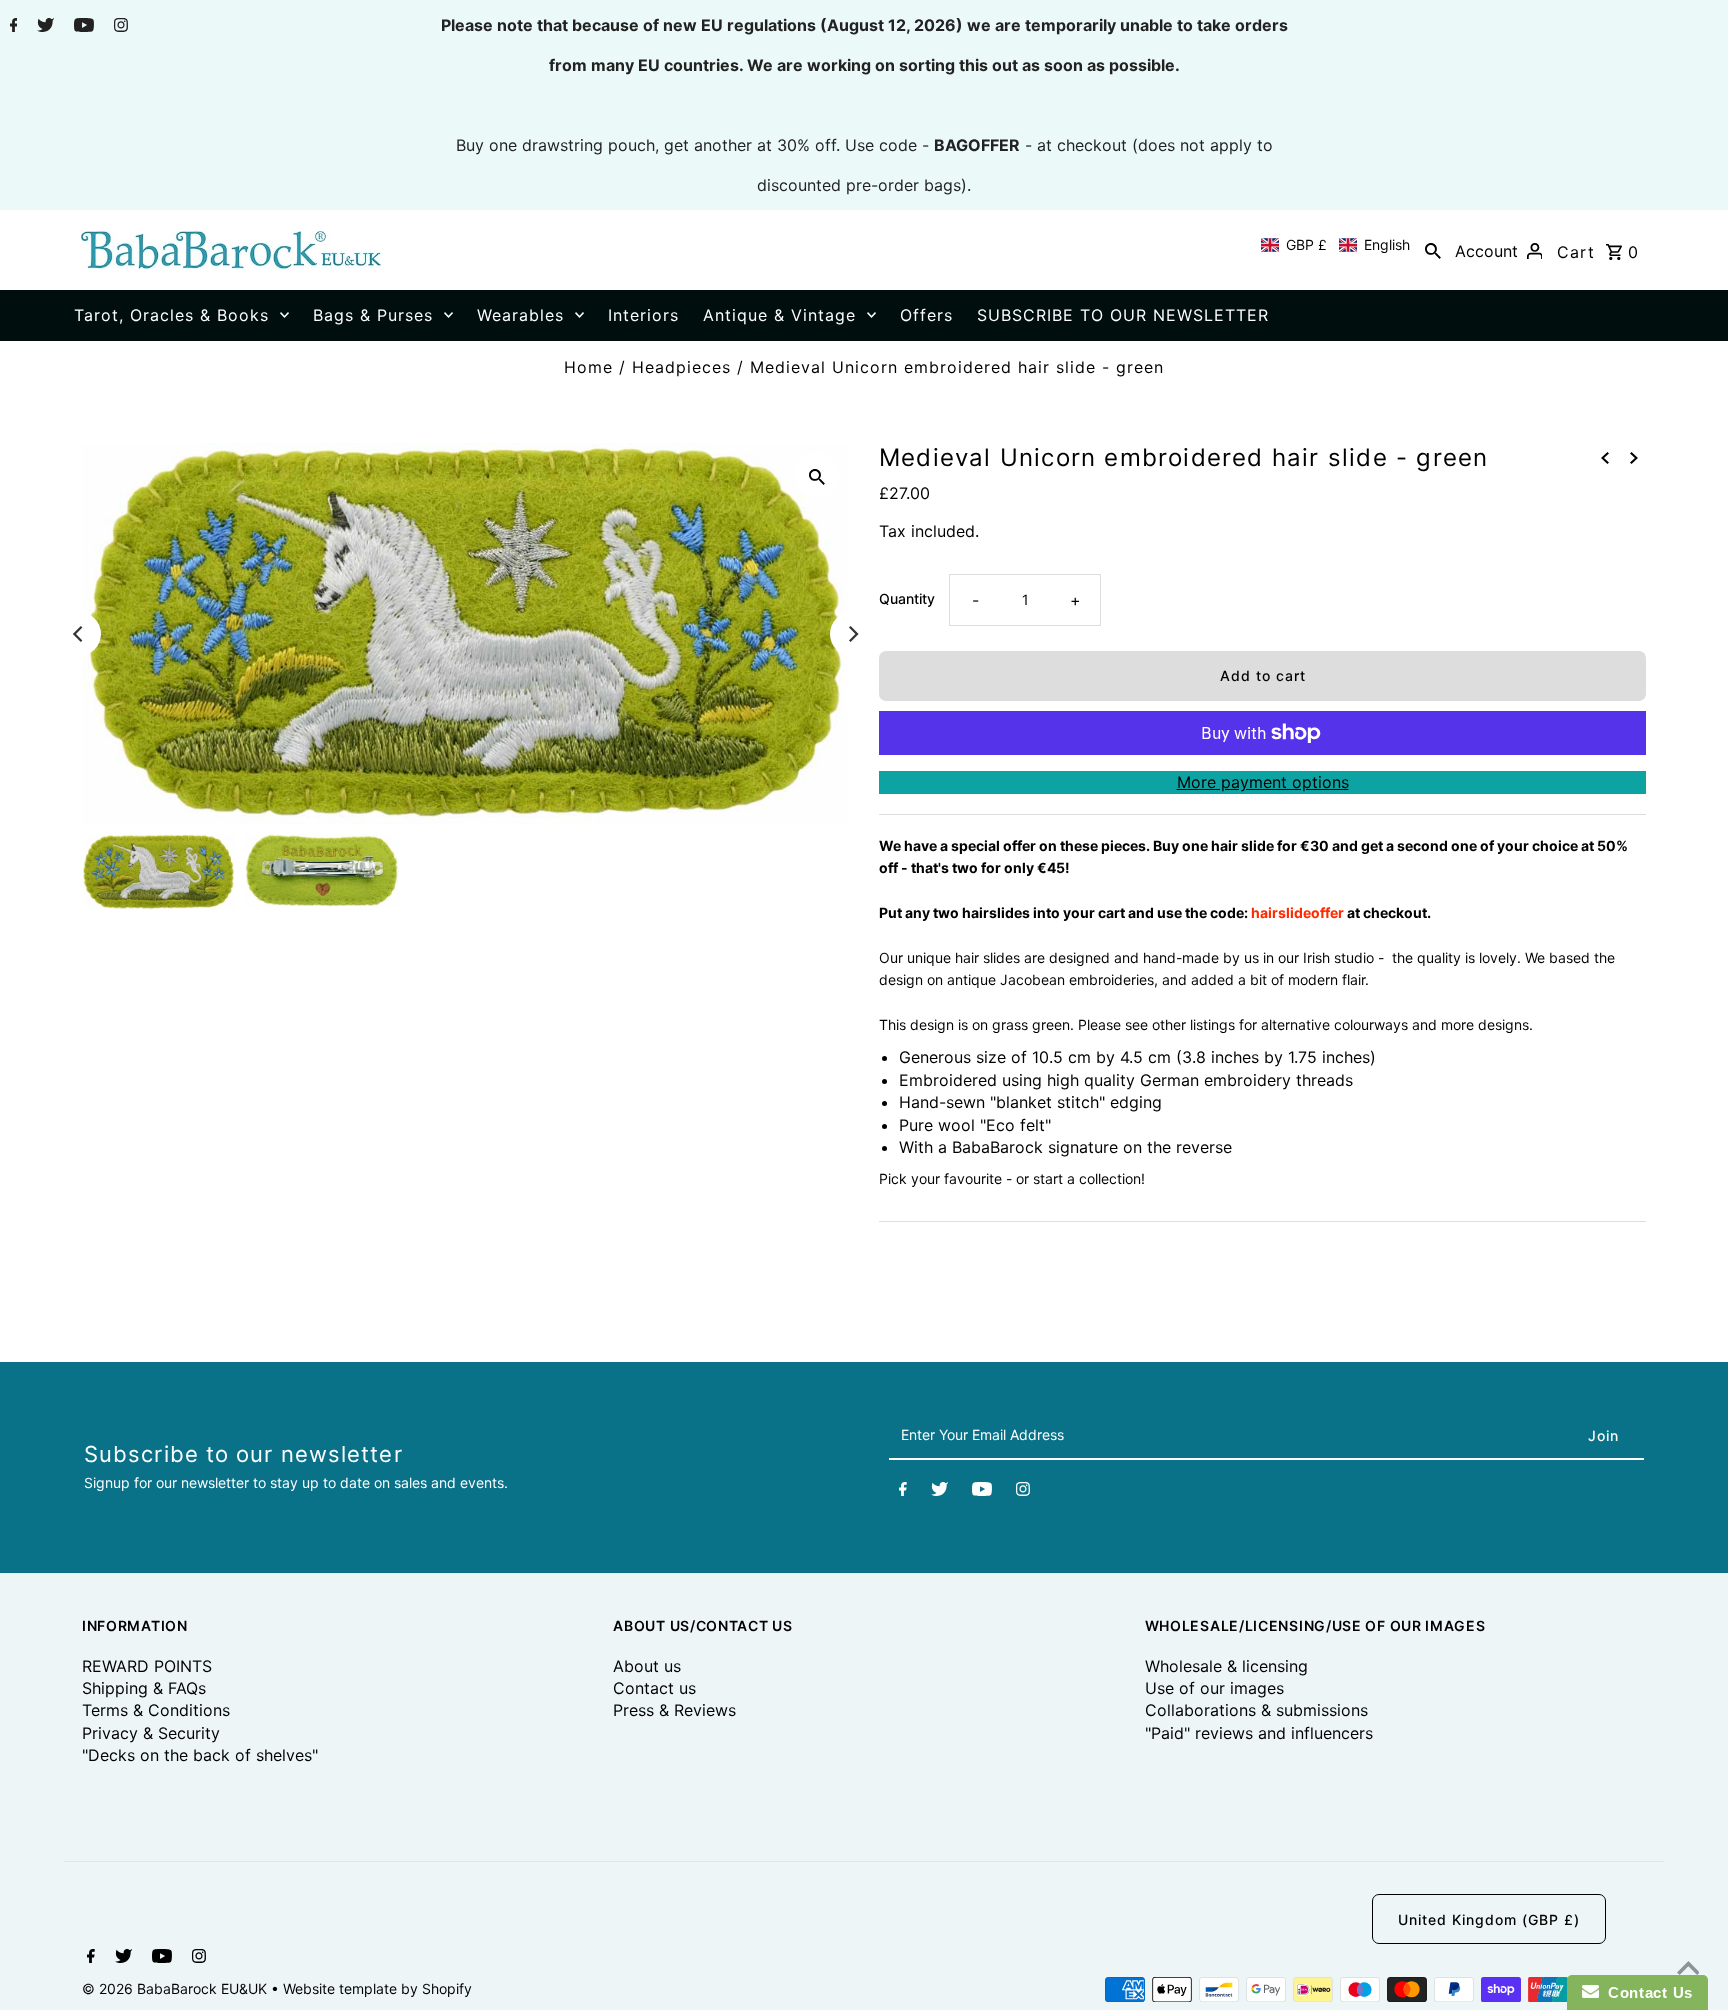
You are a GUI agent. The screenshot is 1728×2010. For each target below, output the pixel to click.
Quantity (907, 598)
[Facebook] (11, 27)
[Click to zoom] (817, 475)
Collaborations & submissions (1256, 1710)
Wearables (520, 315)
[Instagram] (118, 27)
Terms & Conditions (156, 1710)
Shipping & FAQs (144, 1688)
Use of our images (1214, 1688)
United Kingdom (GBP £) (1489, 1919)
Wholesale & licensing (1226, 1666)
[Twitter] (43, 27)
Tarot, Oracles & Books (171, 315)
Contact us (654, 1688)
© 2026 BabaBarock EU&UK (176, 1988)
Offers (926, 315)
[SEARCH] (1433, 250)
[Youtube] (81, 27)
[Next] (852, 634)
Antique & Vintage (779, 315)
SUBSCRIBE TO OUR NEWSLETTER (1123, 315)
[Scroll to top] (1688, 1970)
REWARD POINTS (147, 1666)
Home (588, 367)
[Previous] (79, 634)
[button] (1335, 245)
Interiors (643, 315)
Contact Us (1646, 1992)
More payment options (1263, 782)
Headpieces (681, 367)
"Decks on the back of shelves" (200, 1755)
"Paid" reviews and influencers (1259, 1733)
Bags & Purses (373, 315)
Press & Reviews (674, 1710)
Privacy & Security (151, 1733)
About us (647, 1666)
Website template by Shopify (377, 1988)
